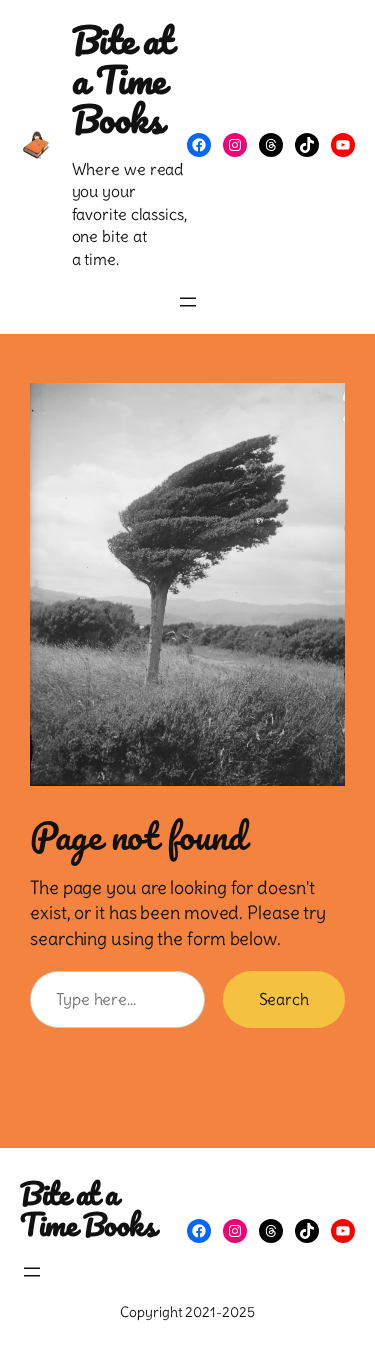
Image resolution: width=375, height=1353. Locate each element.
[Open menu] (188, 302)
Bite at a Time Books (122, 78)
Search (284, 999)
